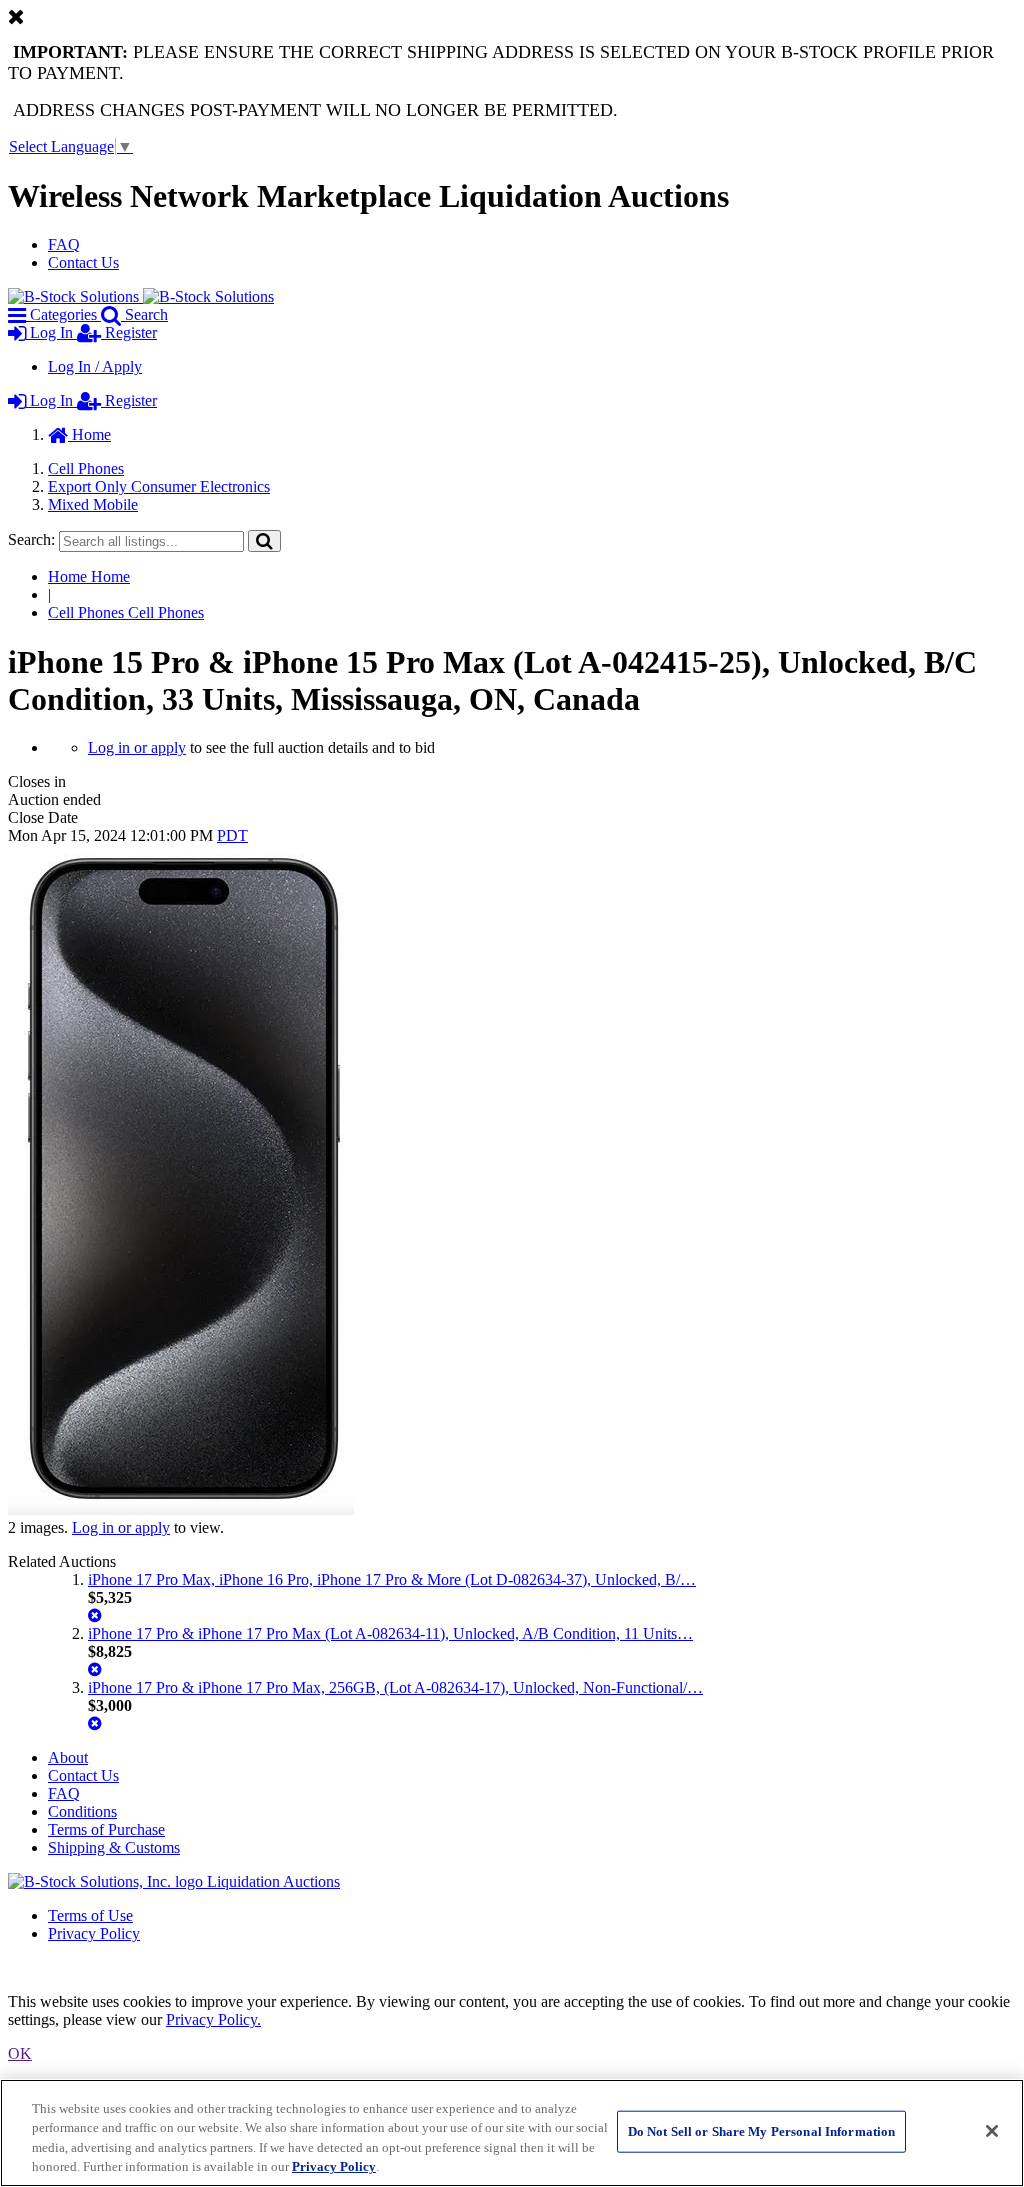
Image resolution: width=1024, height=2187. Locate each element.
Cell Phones (86, 468)
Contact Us (83, 262)
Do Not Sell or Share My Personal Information (762, 2131)
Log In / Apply (95, 366)
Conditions (82, 1811)
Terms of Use (90, 1915)
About (68, 1757)
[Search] (264, 540)
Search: (31, 539)
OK (20, 2053)
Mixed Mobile (93, 504)
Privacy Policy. (213, 2019)
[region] (512, 2133)
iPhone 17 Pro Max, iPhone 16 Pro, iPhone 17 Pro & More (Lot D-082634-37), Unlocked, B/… (392, 1579)
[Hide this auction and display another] (95, 1615)
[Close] (992, 2131)
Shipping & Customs (114, 1847)
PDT (232, 835)
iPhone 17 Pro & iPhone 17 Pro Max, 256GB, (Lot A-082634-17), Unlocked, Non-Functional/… (395, 1687)
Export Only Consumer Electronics (159, 486)
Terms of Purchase (106, 1829)
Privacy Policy (94, 1933)
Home (89, 434)
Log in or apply (137, 747)
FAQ (64, 244)
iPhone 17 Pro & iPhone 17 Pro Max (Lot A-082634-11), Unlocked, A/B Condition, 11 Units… (390, 1633)
